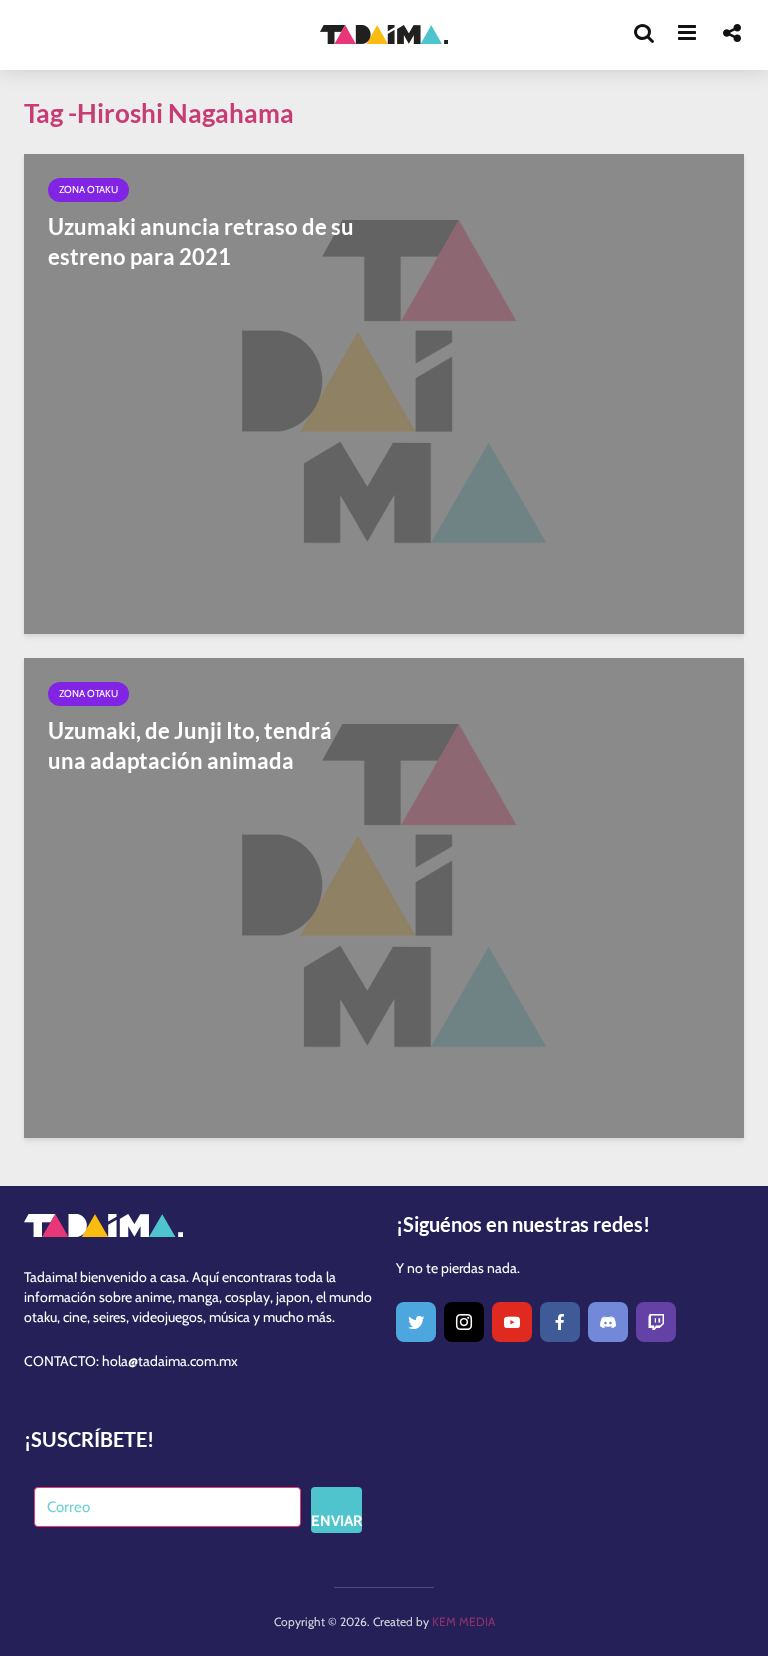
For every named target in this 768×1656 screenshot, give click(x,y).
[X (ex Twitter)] (416, 1322)
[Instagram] (464, 1322)
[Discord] (608, 1322)
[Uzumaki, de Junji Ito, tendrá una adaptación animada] (384, 896)
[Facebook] (560, 1322)
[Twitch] (656, 1322)
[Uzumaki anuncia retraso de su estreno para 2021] (384, 392)
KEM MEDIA (463, 1621)
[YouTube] (512, 1322)
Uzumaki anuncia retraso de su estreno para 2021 (201, 241)
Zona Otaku (88, 189)
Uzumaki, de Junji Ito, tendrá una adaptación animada (190, 745)
